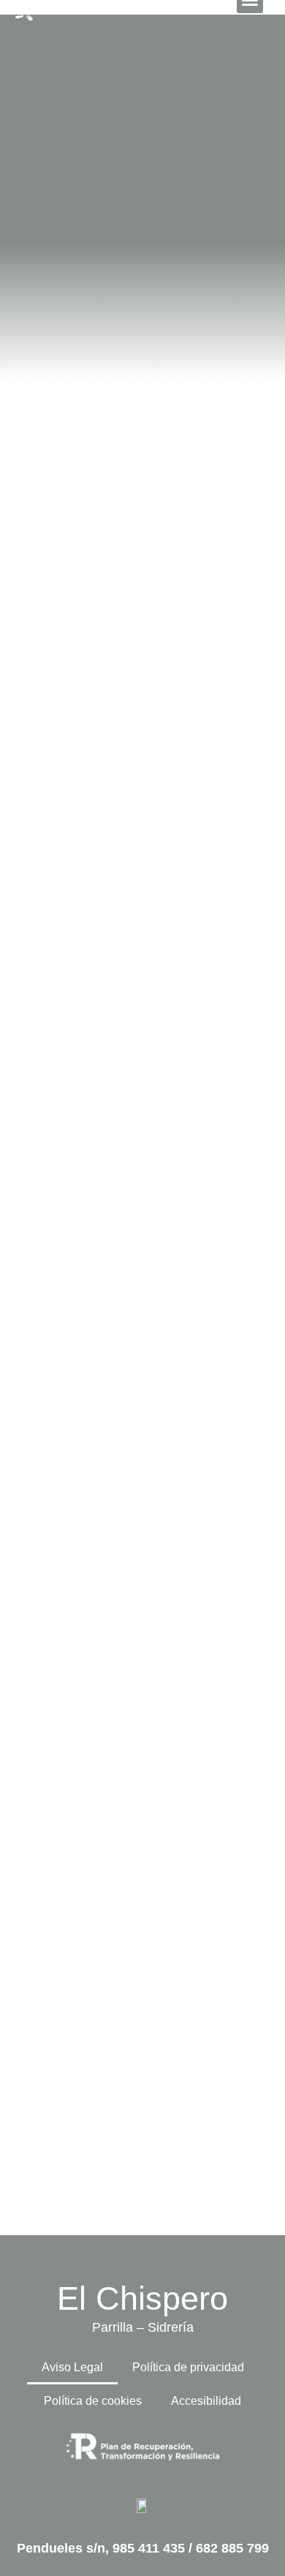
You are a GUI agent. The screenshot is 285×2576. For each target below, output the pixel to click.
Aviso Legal (72, 2367)
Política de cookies (93, 2401)
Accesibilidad (206, 2401)
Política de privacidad (188, 2367)
